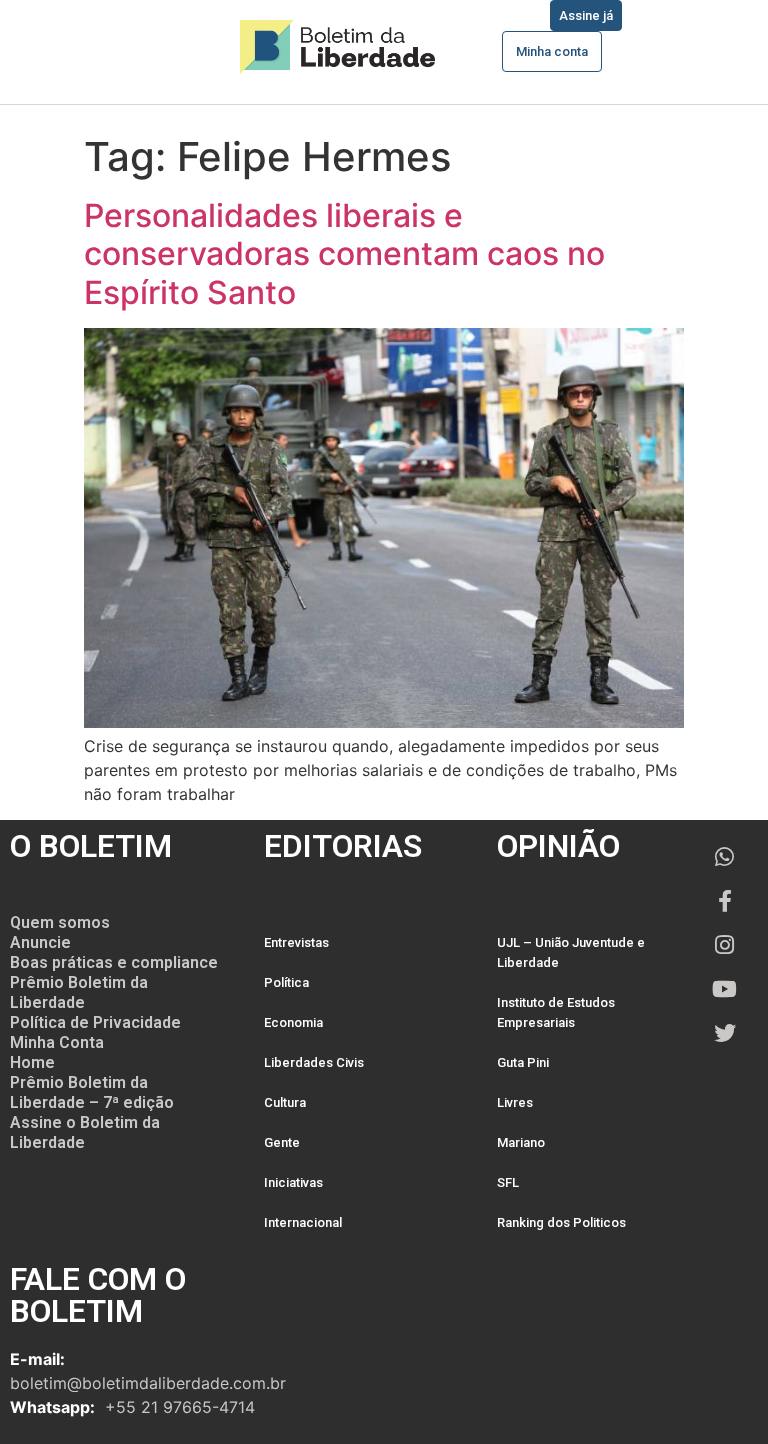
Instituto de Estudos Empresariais (556, 1012)
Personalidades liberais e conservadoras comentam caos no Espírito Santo (344, 254)
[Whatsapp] (725, 857)
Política (286, 982)
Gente (282, 1142)
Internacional (303, 1222)
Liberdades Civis (314, 1062)
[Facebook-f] (725, 901)
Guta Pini (523, 1062)
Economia (293, 1022)
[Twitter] (725, 1033)
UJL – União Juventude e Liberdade (571, 952)
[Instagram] (725, 945)
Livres (515, 1102)
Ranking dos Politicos (561, 1222)
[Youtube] (725, 989)
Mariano (521, 1142)
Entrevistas (296, 942)
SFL (508, 1182)
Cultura (285, 1102)
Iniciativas (293, 1182)
